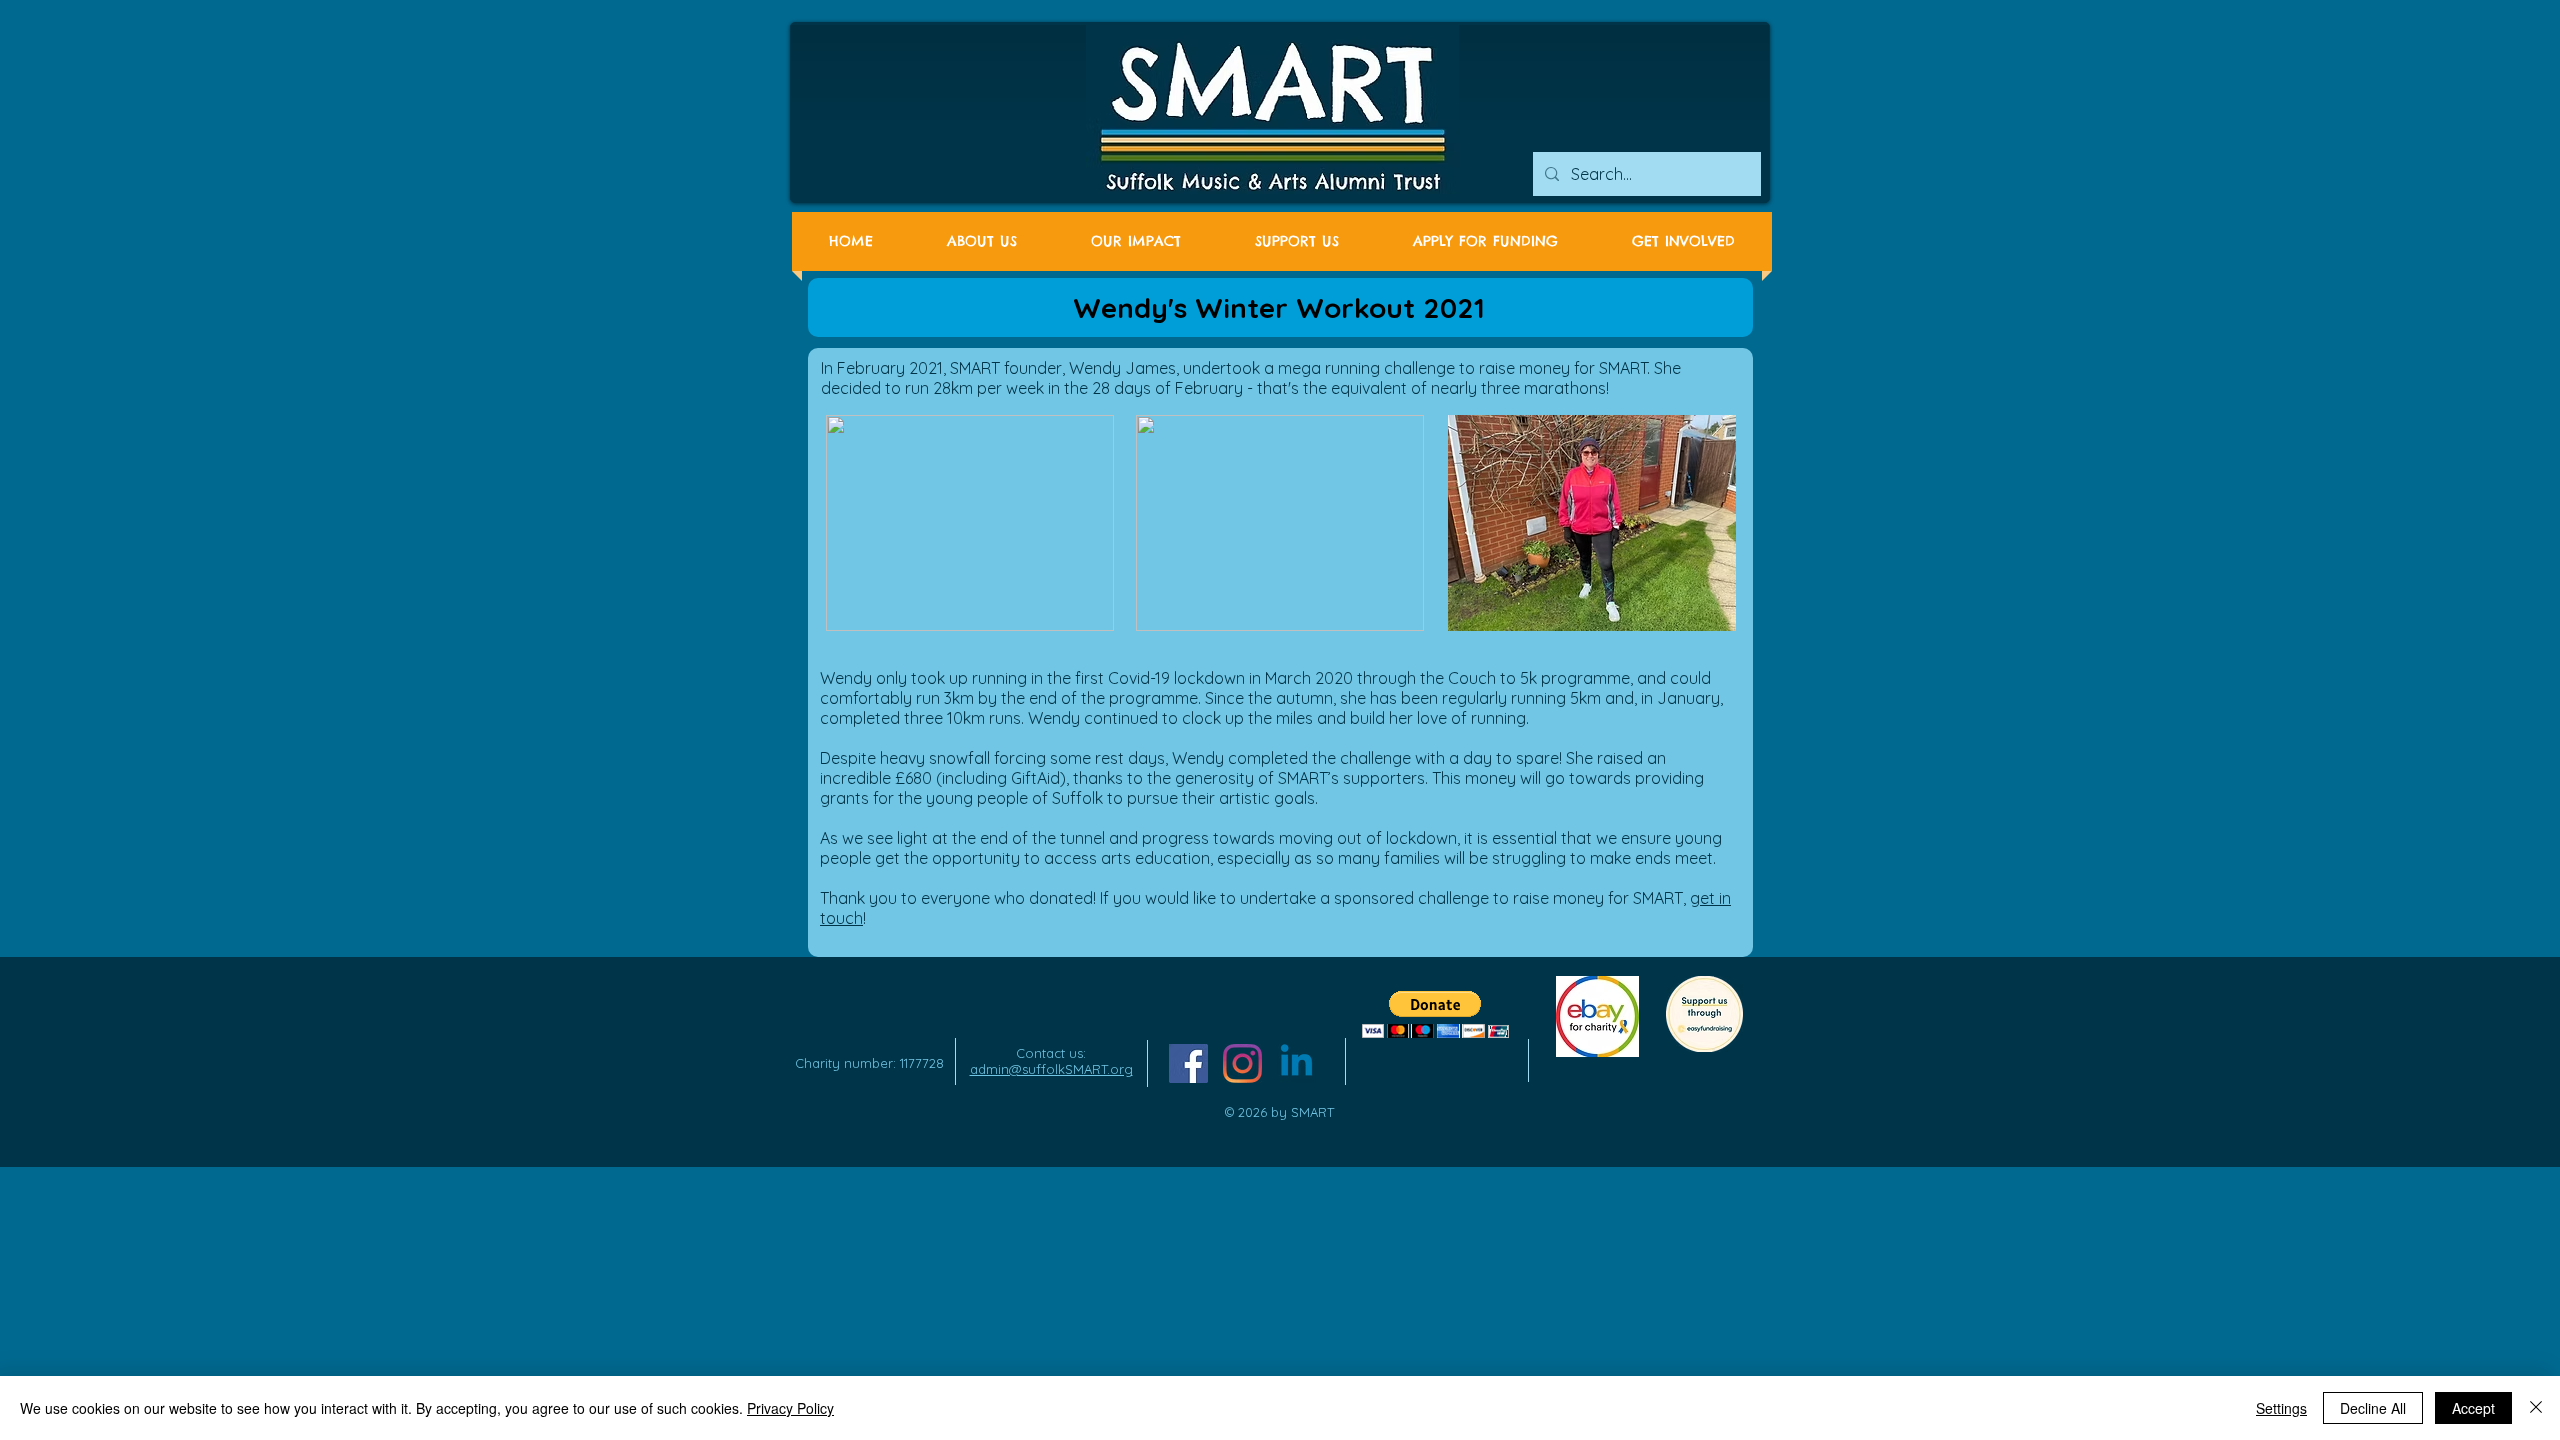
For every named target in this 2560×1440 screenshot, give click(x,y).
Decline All (2373, 1408)
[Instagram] (1242, 1063)
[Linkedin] (1296, 1063)
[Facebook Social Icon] (1188, 1063)
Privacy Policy (790, 1408)
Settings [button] (2281, 1408)
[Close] (2536, 1408)
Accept (2473, 1408)
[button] (1435, 1014)
